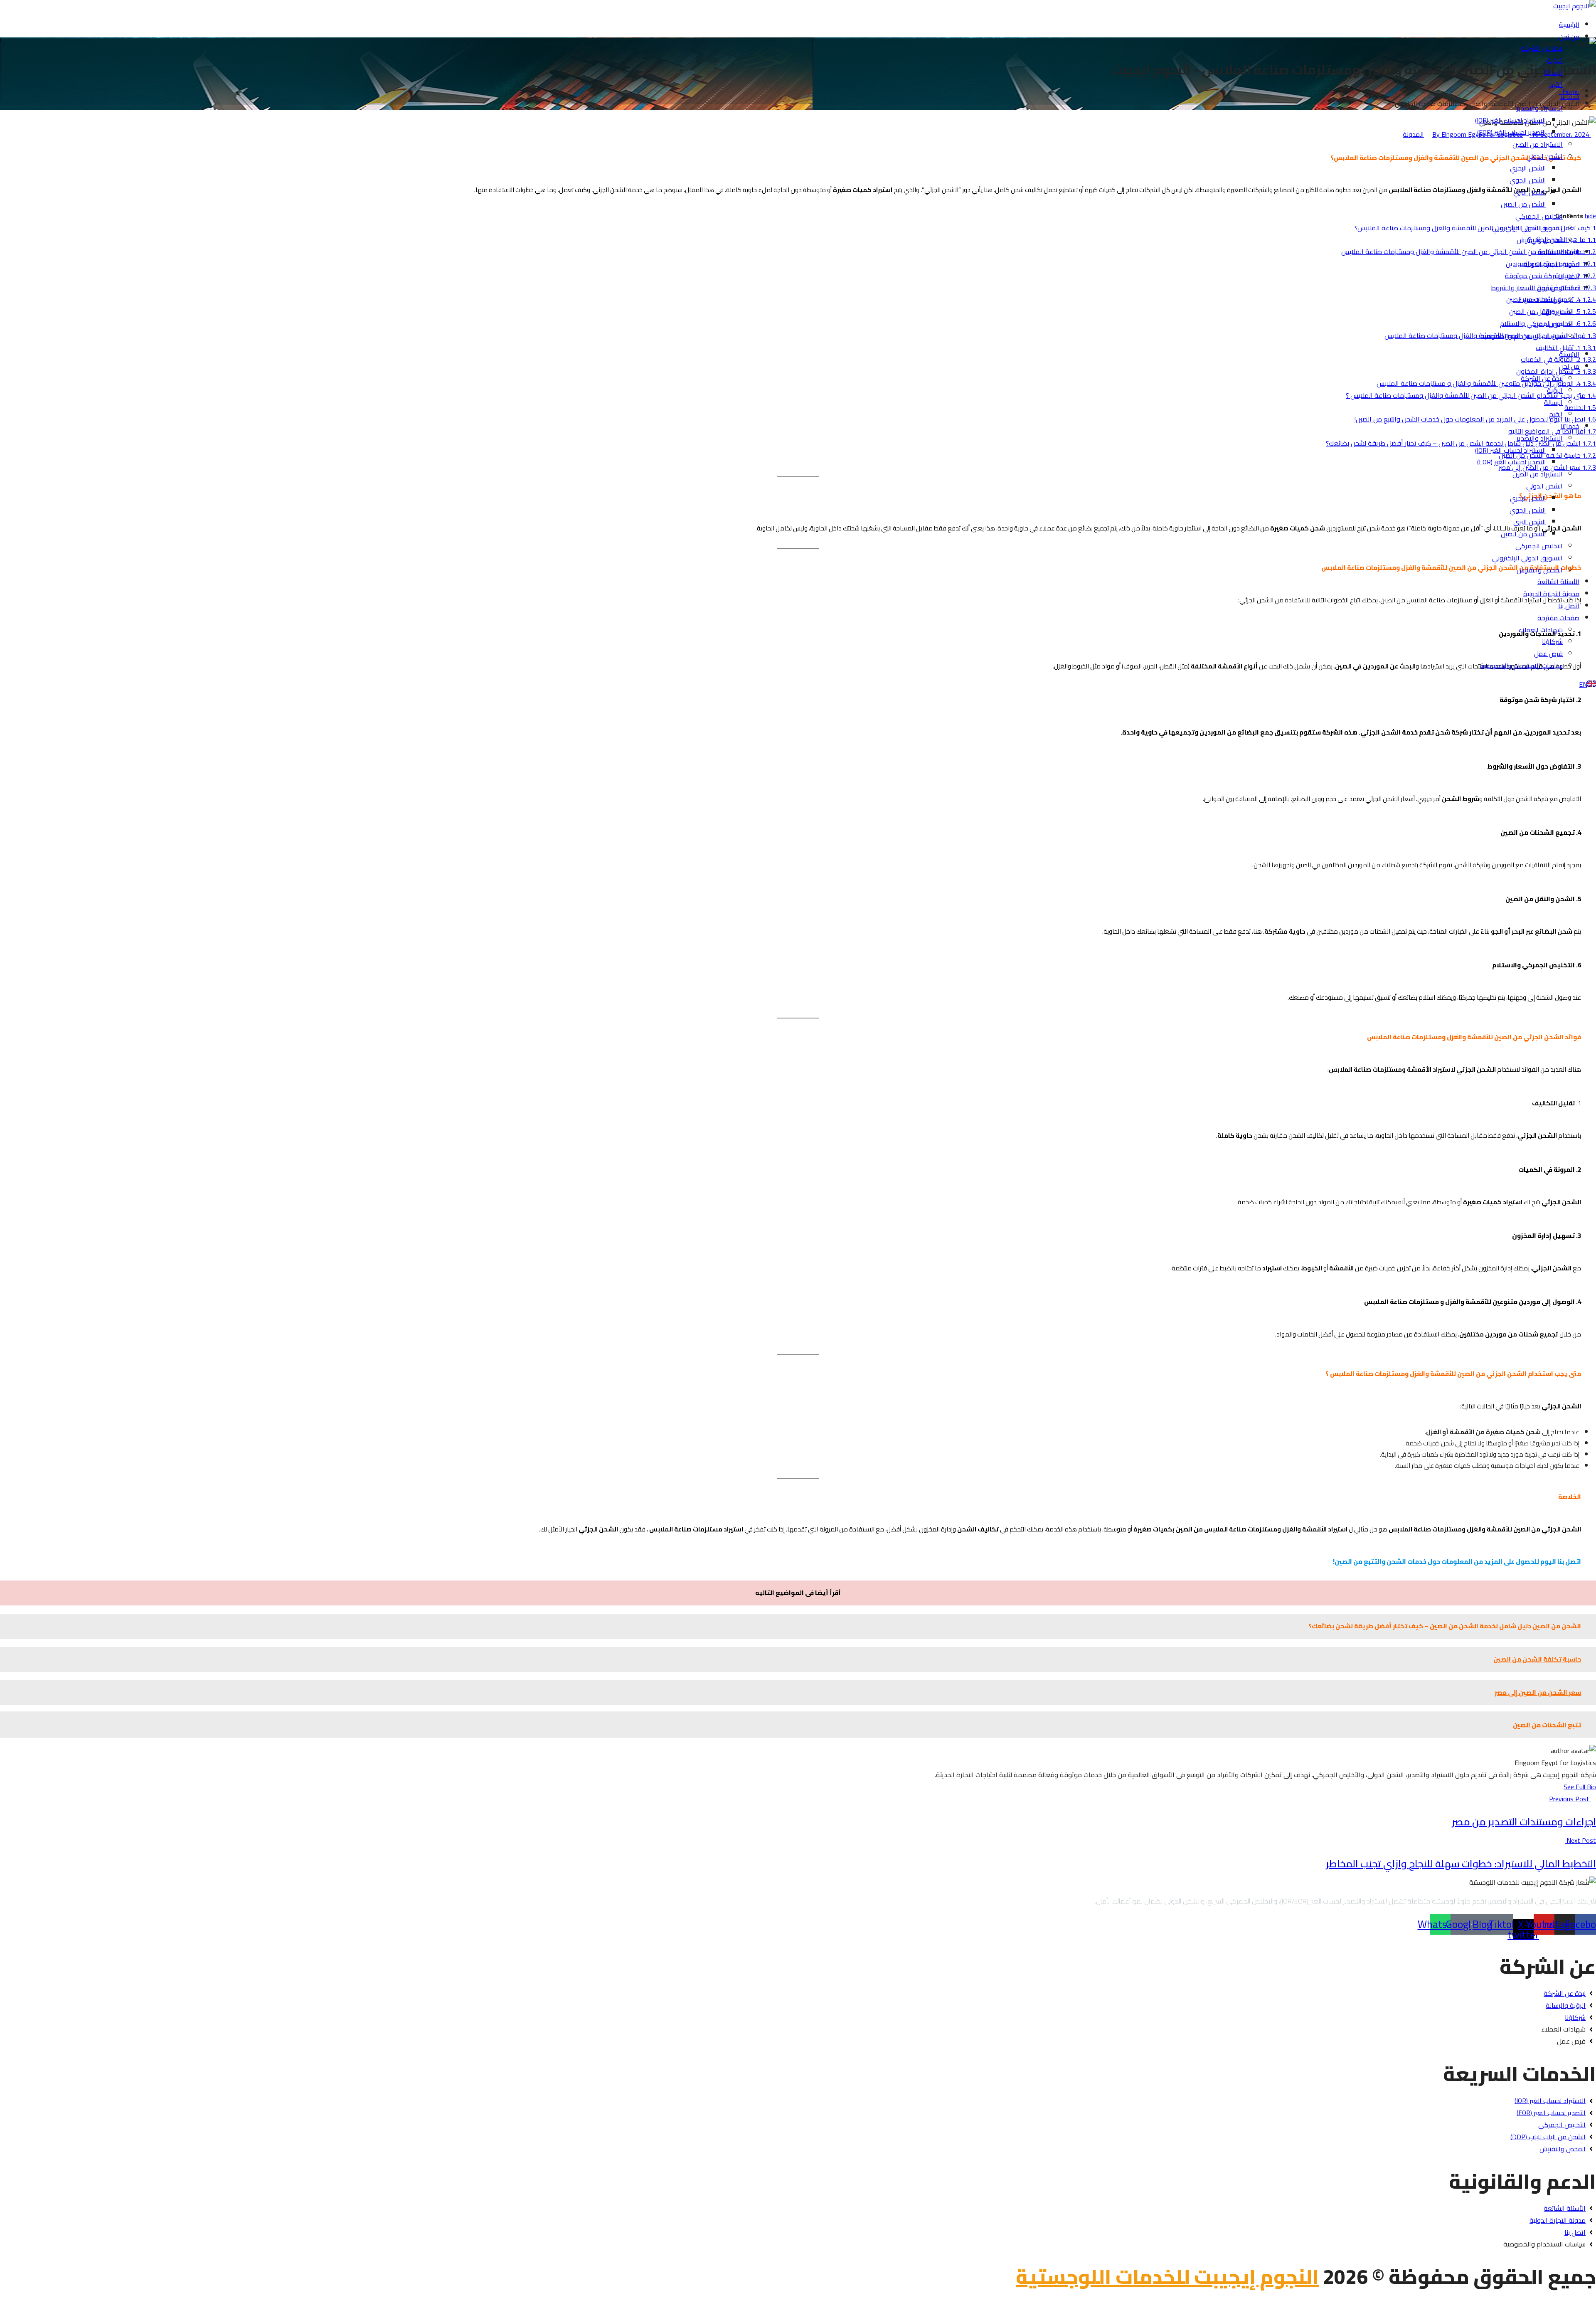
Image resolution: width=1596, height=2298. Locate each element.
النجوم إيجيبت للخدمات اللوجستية (1167, 2276)
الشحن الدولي (1544, 156)
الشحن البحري (1528, 168)
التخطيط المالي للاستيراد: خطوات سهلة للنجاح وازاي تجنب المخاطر (1461, 1864)
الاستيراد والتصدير (1540, 108)
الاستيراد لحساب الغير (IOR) (1511, 120)
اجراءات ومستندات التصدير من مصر (1524, 1822)
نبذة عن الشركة (1542, 48)
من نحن (1569, 37)
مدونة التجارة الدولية (1551, 264)
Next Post (1580, 1840)
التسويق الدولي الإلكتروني (1527, 228)
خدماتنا (1570, 96)
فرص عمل (1548, 324)
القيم (1556, 84)
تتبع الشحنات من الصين (1547, 1725)
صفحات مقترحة (1558, 288)
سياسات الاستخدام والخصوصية (1522, 336)
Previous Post (1570, 1799)
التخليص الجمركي (1539, 216)
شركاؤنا (1552, 312)
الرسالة (1553, 72)
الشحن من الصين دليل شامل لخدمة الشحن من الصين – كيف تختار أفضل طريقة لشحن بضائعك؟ (1445, 1626)
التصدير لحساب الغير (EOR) (1512, 132)
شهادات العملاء (1541, 300)
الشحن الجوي (1528, 180)
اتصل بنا (1569, 276)
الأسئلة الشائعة (1558, 252)
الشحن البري (1530, 192)
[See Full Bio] (1559, 1787)
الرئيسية (1569, 25)
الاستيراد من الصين (1538, 144)
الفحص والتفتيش (1540, 240)
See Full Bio (1580, 1787)
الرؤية (1555, 60)
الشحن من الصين (1523, 204)
